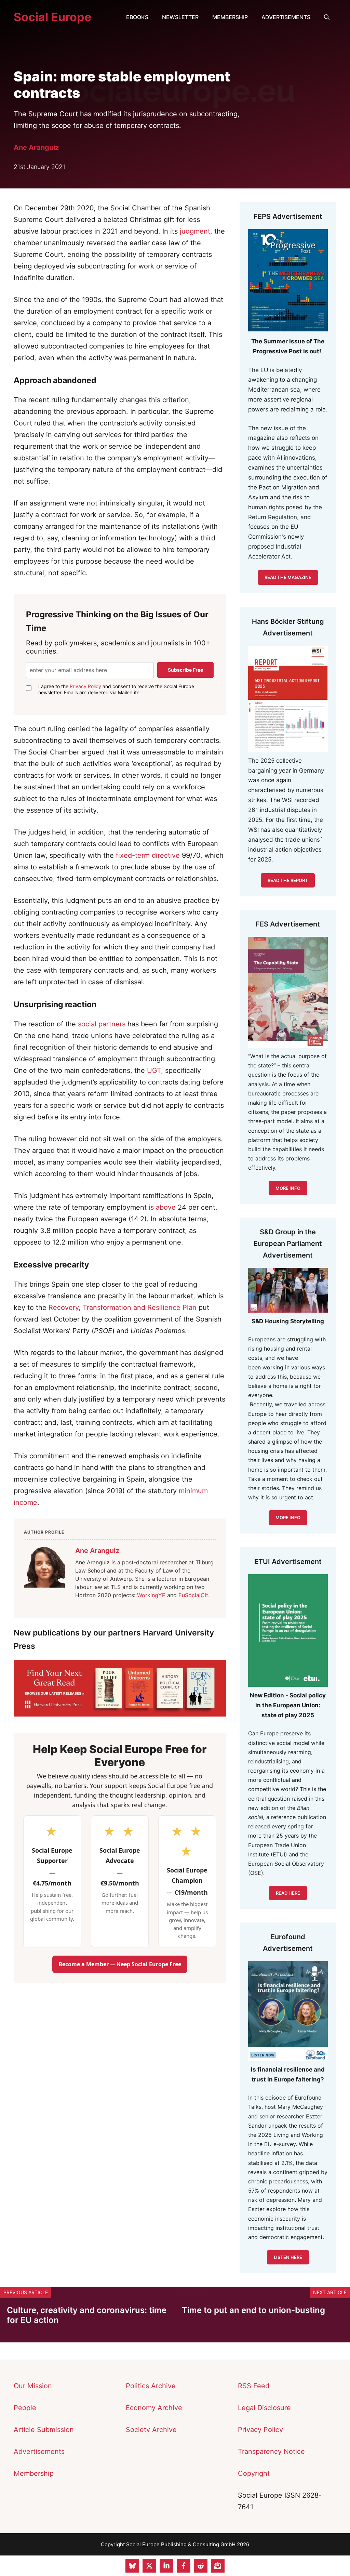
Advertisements (286, 17)
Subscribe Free (185, 670)
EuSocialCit (193, 1595)
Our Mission (33, 2386)
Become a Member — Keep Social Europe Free (120, 1964)
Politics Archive (151, 2386)
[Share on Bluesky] (132, 2566)
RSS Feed (254, 2386)
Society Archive (151, 2430)
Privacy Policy (85, 686)
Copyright (254, 2473)
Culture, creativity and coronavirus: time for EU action (87, 2315)
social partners (102, 1024)
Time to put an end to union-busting (253, 2310)
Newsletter (180, 17)
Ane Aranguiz (36, 147)
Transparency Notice (271, 2452)
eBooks (137, 17)
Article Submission (44, 2430)
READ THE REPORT (288, 880)
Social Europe (52, 17)
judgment (195, 231)
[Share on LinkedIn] (166, 2566)
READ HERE (288, 1893)
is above (162, 1207)
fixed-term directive (148, 855)
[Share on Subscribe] (218, 2566)
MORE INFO (288, 1517)
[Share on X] (149, 2566)
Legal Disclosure (264, 2408)
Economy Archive (154, 2408)
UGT (154, 1070)
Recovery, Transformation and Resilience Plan (123, 1307)
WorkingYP (151, 1595)
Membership (230, 17)
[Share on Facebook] (184, 2566)
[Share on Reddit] (201, 2566)
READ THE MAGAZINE (288, 577)
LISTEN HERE (288, 2257)
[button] (327, 17)
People (25, 2408)
